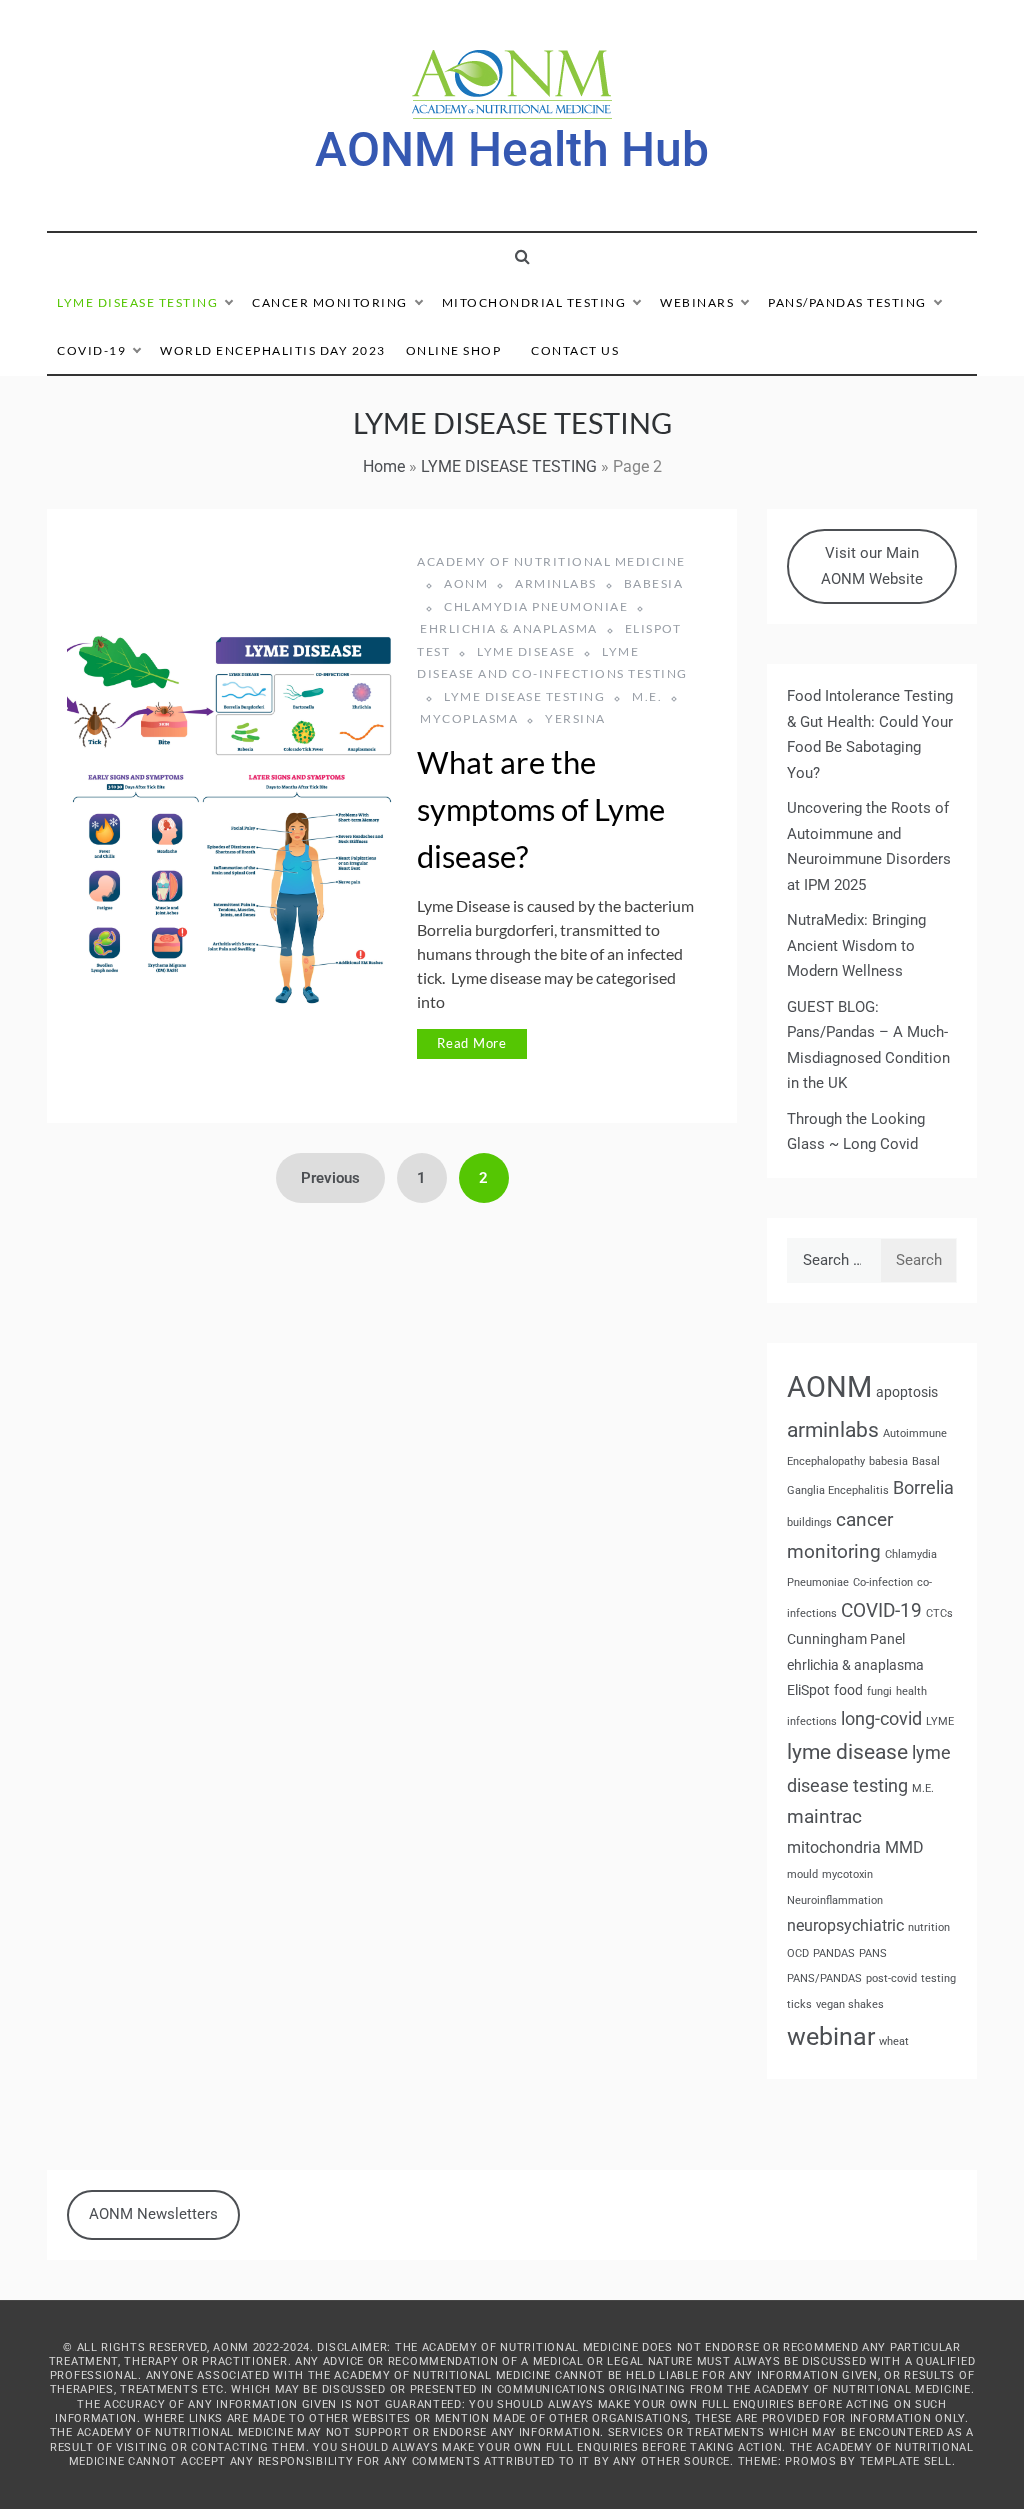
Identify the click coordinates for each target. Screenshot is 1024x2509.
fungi (879, 1691)
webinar (831, 2036)
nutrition (929, 1927)
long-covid (881, 1718)
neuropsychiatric (845, 1925)
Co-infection (883, 1582)
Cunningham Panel (846, 1639)
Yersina (575, 718)
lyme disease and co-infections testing (552, 662)
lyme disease (526, 651)
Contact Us (575, 350)
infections (812, 1721)
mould (802, 1874)
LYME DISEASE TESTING (137, 302)
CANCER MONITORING (330, 302)
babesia (888, 1461)
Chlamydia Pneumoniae (536, 606)
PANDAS (834, 1953)
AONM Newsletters (153, 2214)
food (848, 1690)
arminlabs (556, 583)
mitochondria (834, 1847)
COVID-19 (91, 350)
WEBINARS (697, 302)
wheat (894, 2041)
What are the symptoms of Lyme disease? (541, 809)
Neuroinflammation (835, 1900)
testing (938, 1978)
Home (384, 466)
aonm (466, 583)
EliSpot (808, 1690)
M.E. (647, 696)
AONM (829, 1387)
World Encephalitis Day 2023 (273, 350)
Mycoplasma (469, 718)
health (911, 1691)
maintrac (824, 1816)
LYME (940, 1721)
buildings (809, 1522)
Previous (330, 1178)
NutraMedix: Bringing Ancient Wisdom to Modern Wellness (856, 945)
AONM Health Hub (512, 149)
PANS (873, 1953)
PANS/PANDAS (824, 1978)
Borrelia (923, 1487)
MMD (904, 1847)
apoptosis (907, 1392)
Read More (472, 1043)
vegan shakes (850, 2004)
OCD (798, 1953)
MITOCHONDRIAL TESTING (534, 302)
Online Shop (454, 350)
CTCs (939, 1613)
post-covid (891, 1978)
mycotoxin (847, 1874)
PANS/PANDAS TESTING (847, 302)
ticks (799, 2004)
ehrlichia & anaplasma (509, 628)
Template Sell (906, 2461)
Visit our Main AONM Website (872, 566)
